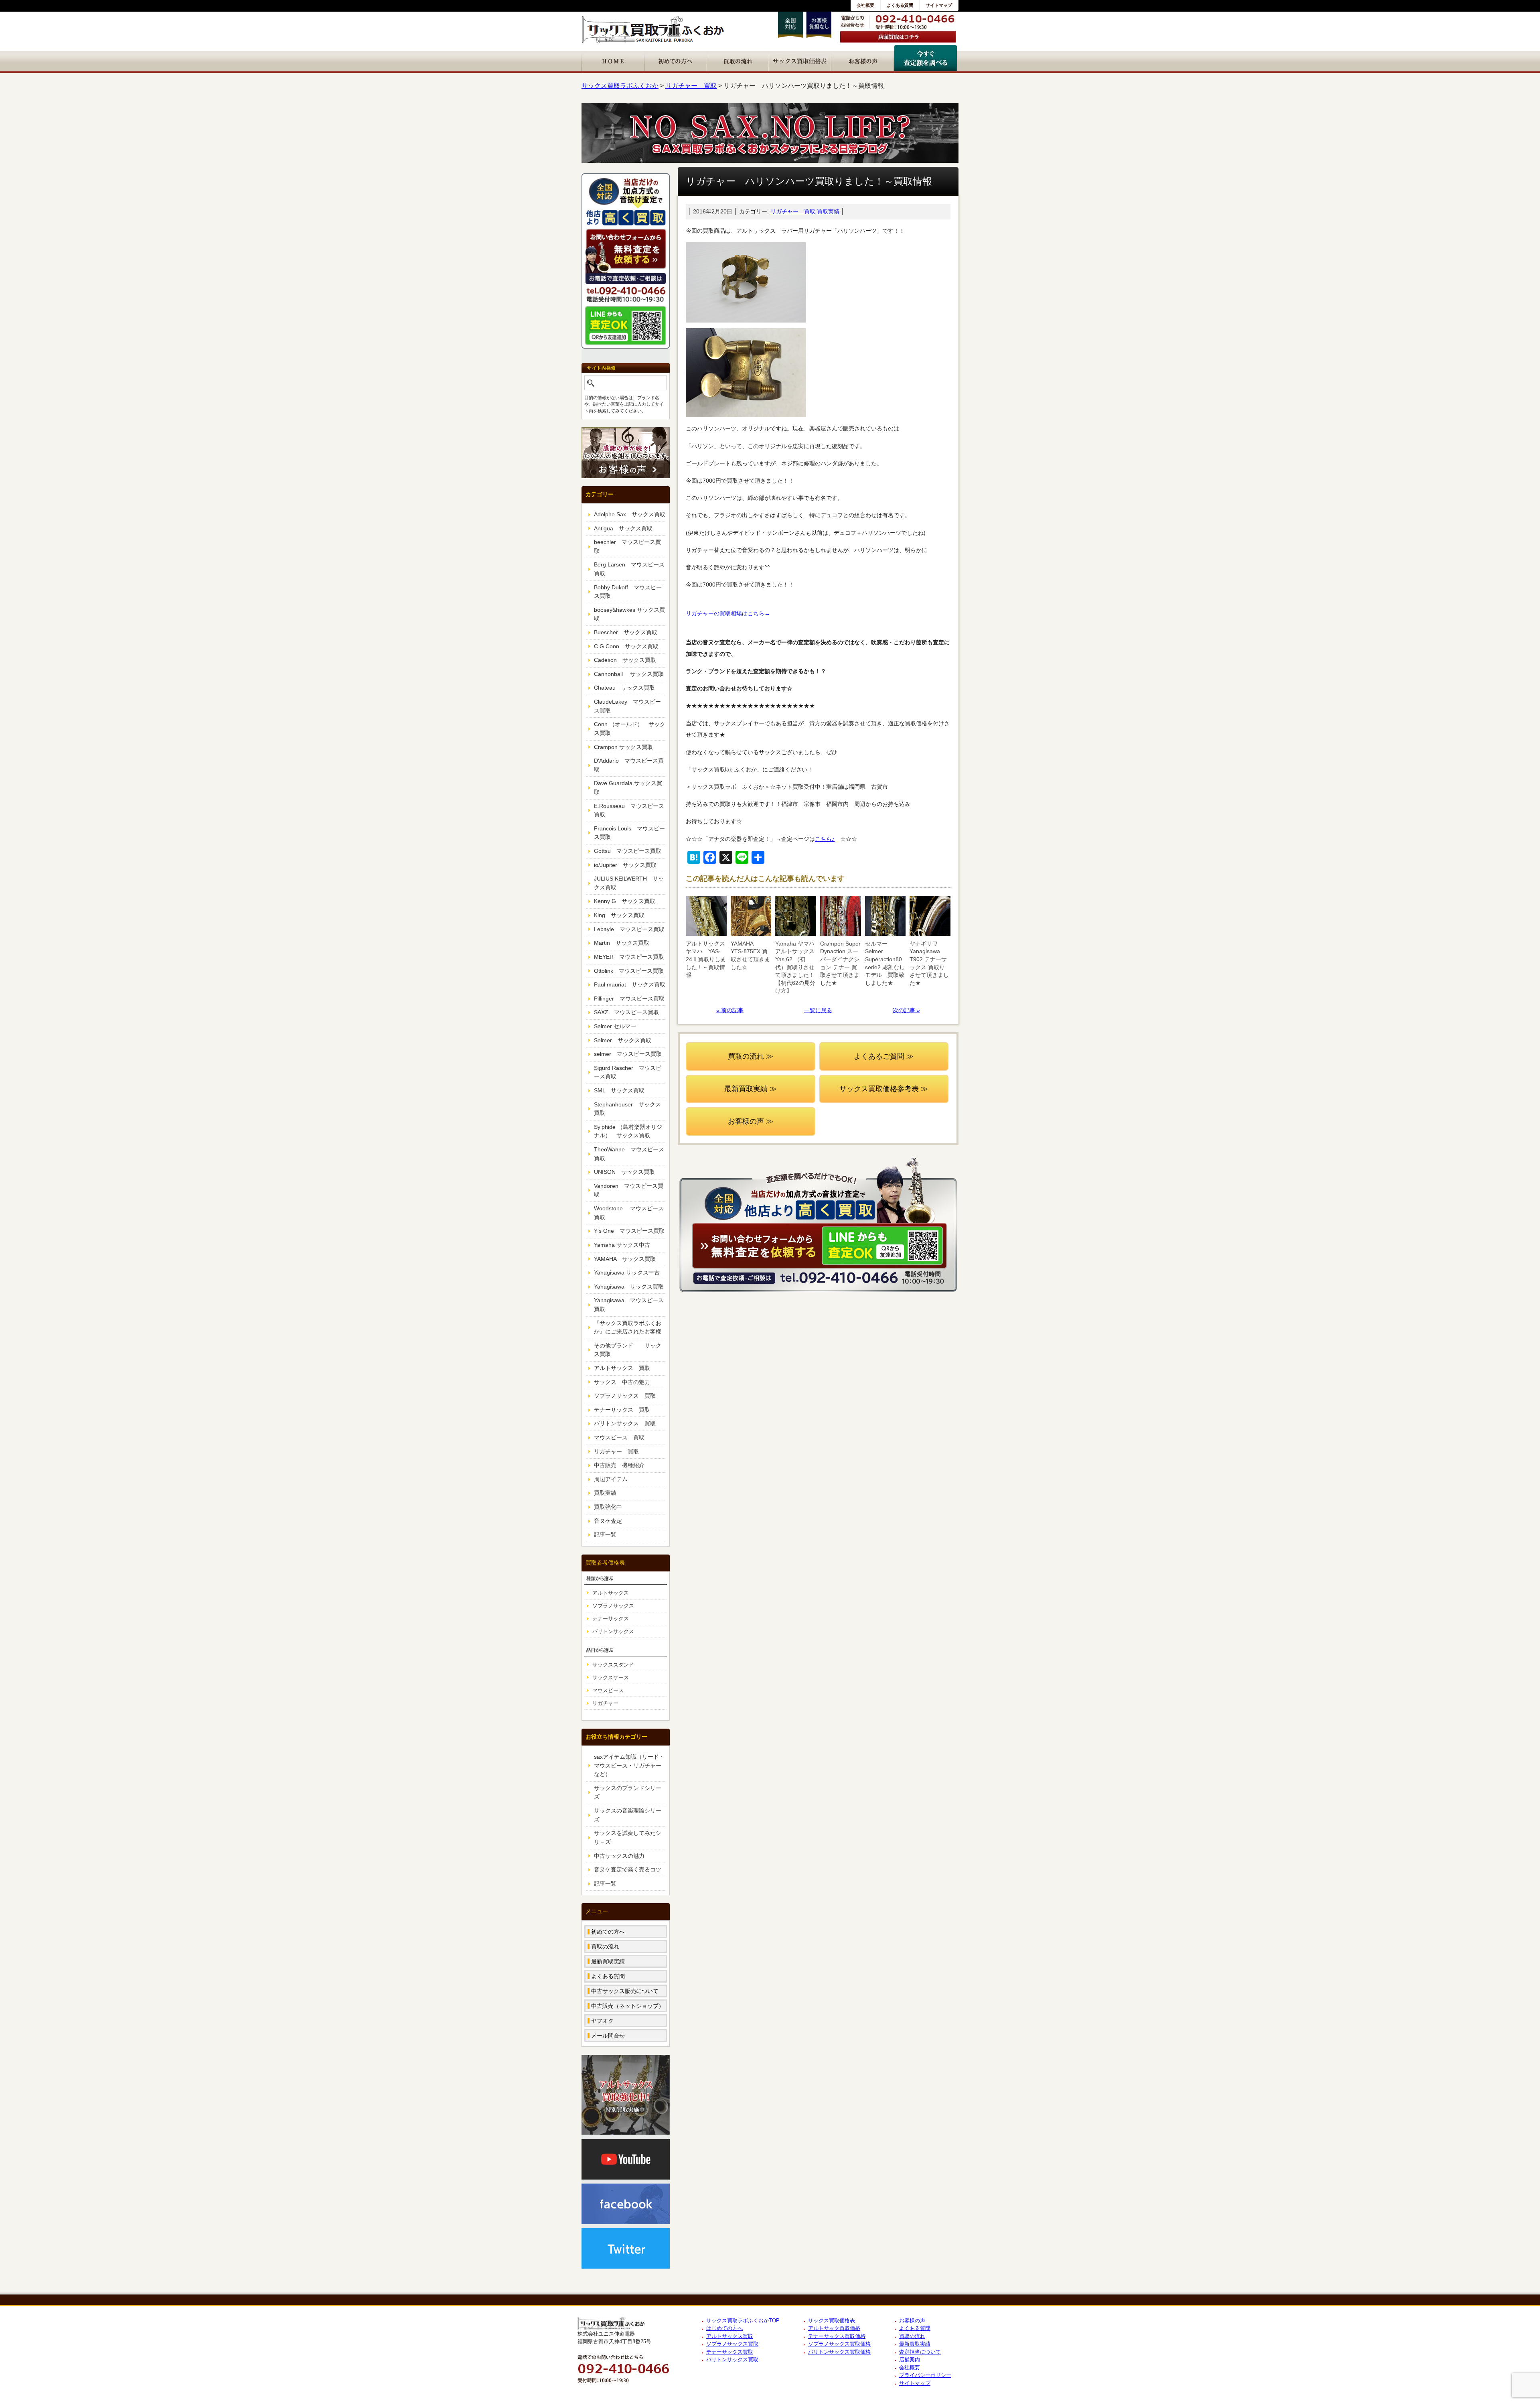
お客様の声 (912, 2321)
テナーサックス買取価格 (837, 2336)
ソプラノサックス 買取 (625, 1396)
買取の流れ (605, 1946)
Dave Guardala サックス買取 (628, 787)
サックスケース (611, 1677)
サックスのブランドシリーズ (628, 1792)
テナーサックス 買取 (622, 1410)
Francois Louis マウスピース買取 (629, 833)
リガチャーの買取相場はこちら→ (728, 613)
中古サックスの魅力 (619, 1856)
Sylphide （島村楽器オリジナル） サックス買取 (628, 1131)
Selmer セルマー (615, 1026)
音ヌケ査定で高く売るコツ (628, 1869)
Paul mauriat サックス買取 (630, 984)
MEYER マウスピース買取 (629, 957)
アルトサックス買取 (730, 2336)
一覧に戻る (818, 1010)
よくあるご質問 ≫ (884, 1056)
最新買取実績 (608, 1961)
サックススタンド (613, 1665)
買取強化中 (608, 1507)
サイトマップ (939, 5)
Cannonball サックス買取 (629, 674)
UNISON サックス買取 (624, 1172)
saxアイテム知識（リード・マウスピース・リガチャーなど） (629, 1765)
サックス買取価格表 (832, 2321)
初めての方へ (608, 1932)
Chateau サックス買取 (624, 688)
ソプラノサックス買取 (732, 2344)
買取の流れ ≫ (751, 1056)
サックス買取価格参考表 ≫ (884, 1089)
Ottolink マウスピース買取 (629, 971)
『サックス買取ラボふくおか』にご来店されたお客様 (628, 1327)
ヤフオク (602, 2021)
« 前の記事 (730, 1010)
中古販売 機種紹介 (619, 1465)
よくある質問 (900, 5)
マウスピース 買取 (619, 1437)
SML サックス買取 (619, 1090)
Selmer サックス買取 (623, 1040)
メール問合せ (608, 2036)
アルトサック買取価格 (834, 2328)
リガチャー (605, 1703)
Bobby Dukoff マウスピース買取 (628, 592)
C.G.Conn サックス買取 (626, 646)
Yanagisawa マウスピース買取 (629, 1305)
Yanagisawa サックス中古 (627, 1273)
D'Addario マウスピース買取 (629, 765)
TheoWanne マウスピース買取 (629, 1154)
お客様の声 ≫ (751, 1121)
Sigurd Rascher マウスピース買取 (628, 1072)
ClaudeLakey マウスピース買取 (627, 706)
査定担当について (920, 2352)
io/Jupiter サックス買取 (625, 865)
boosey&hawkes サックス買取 (629, 614)
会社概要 (865, 5)
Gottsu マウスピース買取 (628, 851)
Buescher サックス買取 (626, 632)
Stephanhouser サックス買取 (627, 1109)
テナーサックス (611, 1619)
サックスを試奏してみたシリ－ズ (628, 1837)
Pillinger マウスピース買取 (629, 999)
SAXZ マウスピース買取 (626, 1012)
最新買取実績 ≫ (751, 1089)
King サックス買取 (619, 915)
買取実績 (828, 211)
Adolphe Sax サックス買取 (630, 514)
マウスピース (608, 1690)
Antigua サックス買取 (623, 528)
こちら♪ (825, 839)
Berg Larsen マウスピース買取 (629, 569)
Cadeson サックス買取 (625, 660)
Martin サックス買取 (622, 943)
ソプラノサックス (613, 1606)
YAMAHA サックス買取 (625, 1259)
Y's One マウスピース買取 (629, 1231)
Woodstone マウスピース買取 (629, 1213)
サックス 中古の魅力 (622, 1382)
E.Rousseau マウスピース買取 (629, 810)
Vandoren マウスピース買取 (629, 1190)
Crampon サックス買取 (623, 747)
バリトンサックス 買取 (625, 1423)
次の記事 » (906, 1010)
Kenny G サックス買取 (625, 901)
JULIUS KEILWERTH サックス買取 (629, 883)
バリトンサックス (613, 1631)
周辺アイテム (611, 1479)
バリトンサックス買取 (732, 2359)
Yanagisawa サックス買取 (629, 1287)
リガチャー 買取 (793, 211)
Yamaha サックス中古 (622, 1245)
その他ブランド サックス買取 (628, 1350)
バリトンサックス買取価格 (839, 2352)
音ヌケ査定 (608, 1521)
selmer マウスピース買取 (628, 1054)
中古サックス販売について (625, 1991)
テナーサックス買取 (730, 2352)
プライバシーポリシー (925, 2375)
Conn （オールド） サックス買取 (630, 729)
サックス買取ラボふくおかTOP (743, 2321)
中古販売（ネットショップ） (628, 2006)
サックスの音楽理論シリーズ (628, 1815)
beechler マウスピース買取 (627, 546)
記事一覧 (605, 1534)
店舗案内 (910, 2359)
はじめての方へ (724, 2328)
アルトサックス (611, 1593)
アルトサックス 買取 (622, 1368)
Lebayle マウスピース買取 (629, 929)
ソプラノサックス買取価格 (839, 2344)
